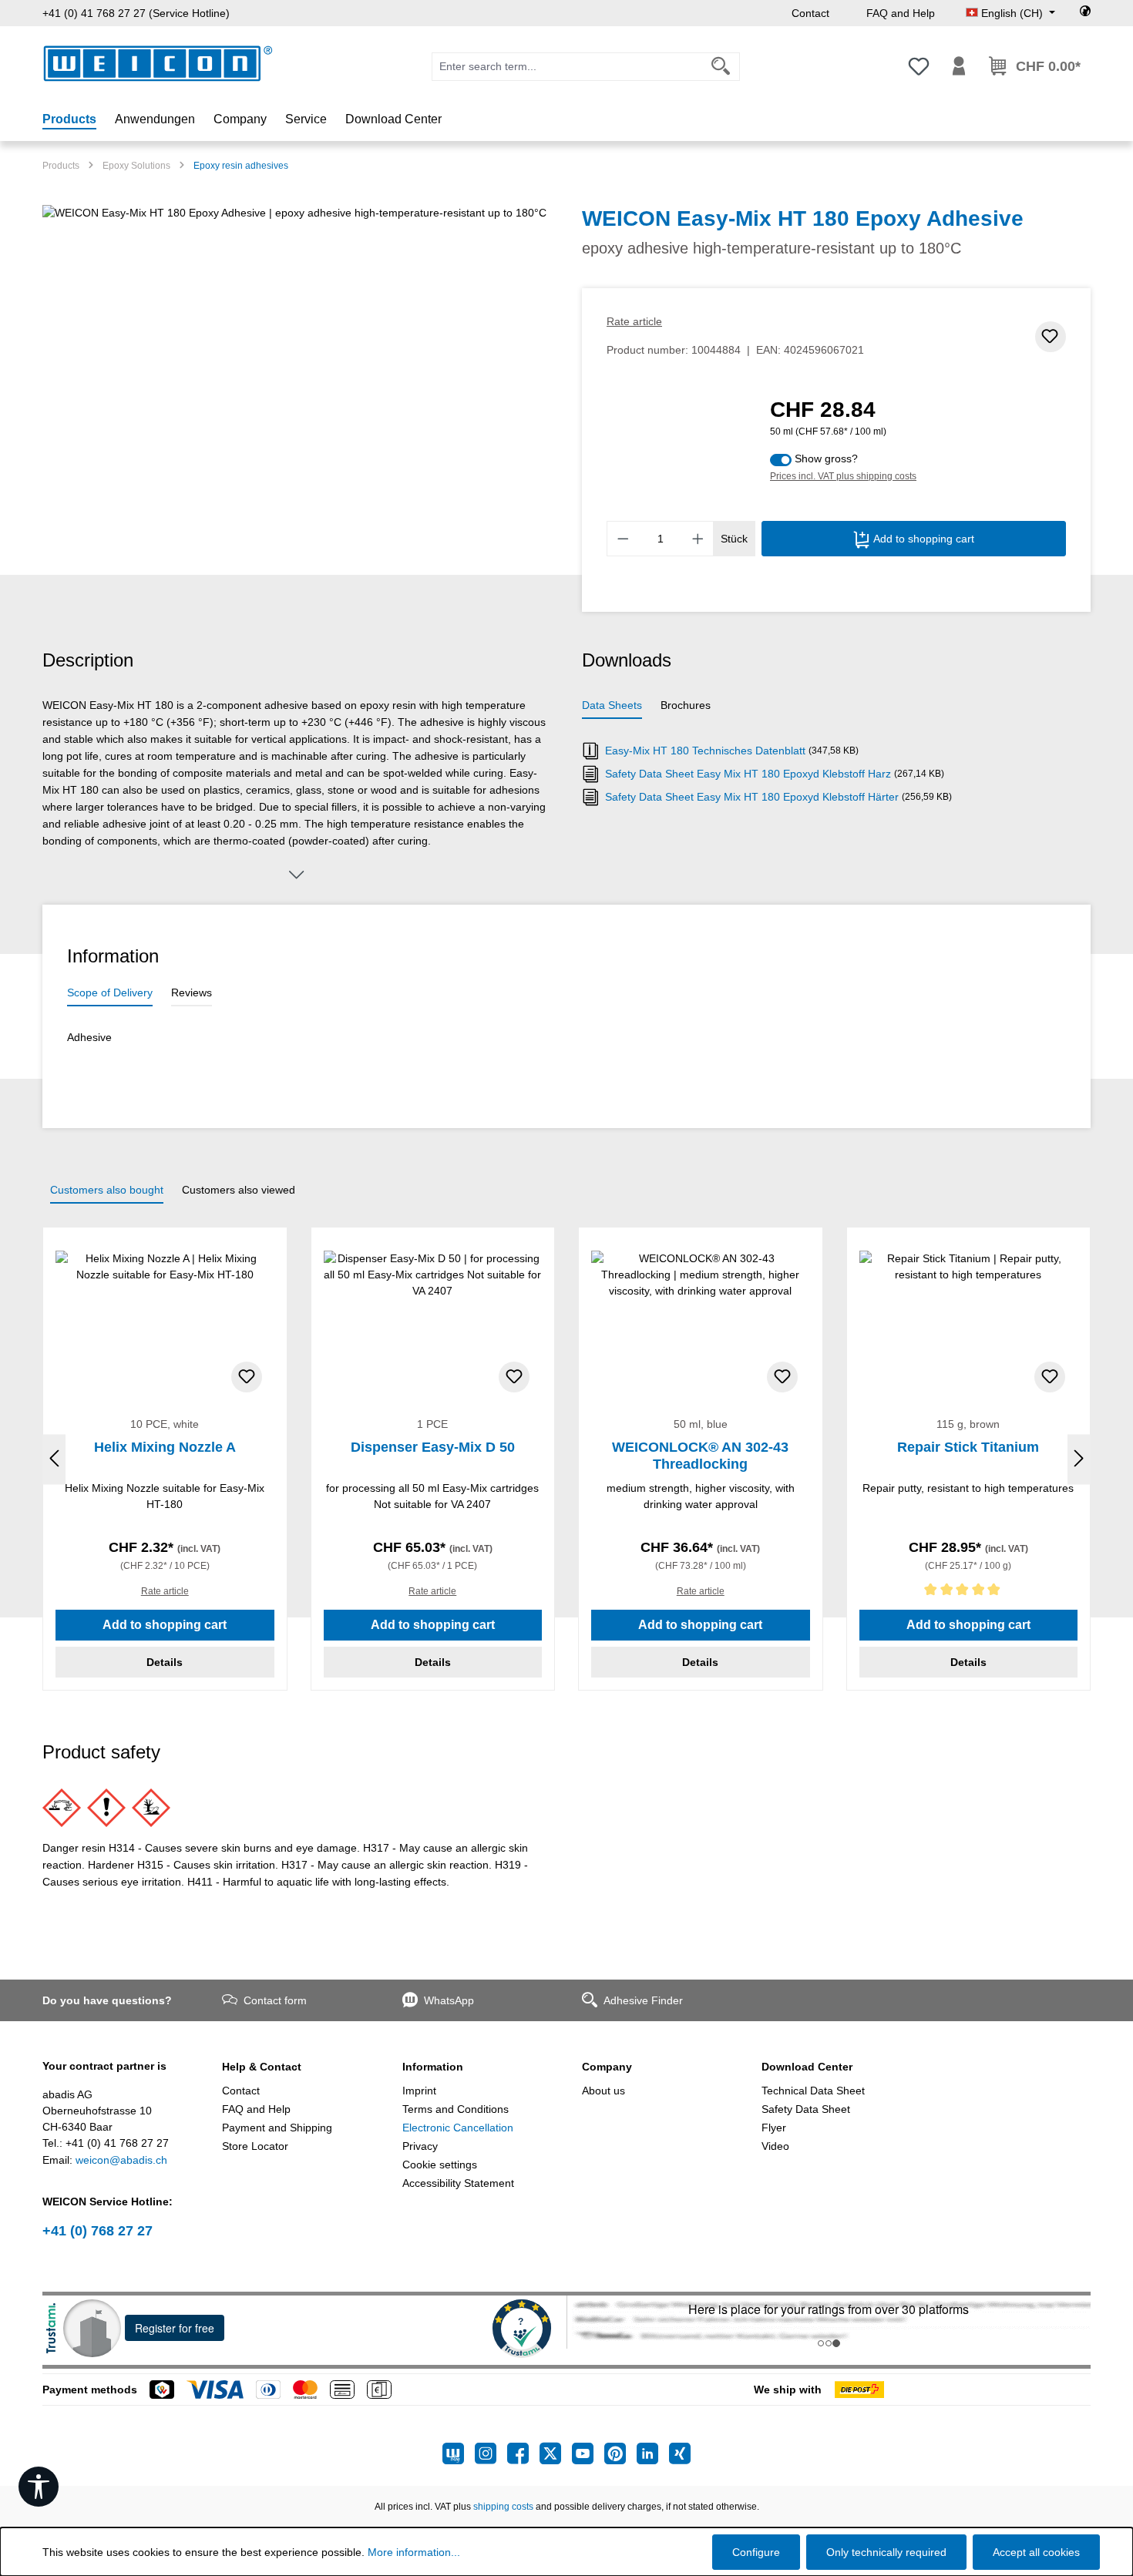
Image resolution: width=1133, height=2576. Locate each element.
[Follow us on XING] (680, 2453)
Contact (810, 13)
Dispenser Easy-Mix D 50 (433, 1447)
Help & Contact (262, 2067)
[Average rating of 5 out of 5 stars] (969, 1592)
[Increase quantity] (698, 539)
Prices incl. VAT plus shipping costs (843, 476)
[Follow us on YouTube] (588, 2453)
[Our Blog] (459, 2453)
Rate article (634, 321)
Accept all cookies (1036, 2552)
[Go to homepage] (158, 64)
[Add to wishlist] (1051, 337)
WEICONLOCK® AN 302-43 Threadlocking (700, 1456)
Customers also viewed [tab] (239, 1190)
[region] (297, 371)
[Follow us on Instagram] (491, 2453)
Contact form (275, 2000)
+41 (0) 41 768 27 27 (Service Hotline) (136, 13)
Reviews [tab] (192, 992)
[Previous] (54, 1459)
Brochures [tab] (686, 705)
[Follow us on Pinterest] (620, 2453)
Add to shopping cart (922, 539)
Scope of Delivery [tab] (110, 992)
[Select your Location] (1085, 13)
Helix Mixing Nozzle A (165, 1447)
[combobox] (567, 67)
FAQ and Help (901, 13)
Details (165, 1662)
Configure (756, 2552)
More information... (414, 2552)
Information (433, 2067)
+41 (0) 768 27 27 (97, 2231)
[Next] (1079, 1459)
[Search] (721, 67)
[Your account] (959, 66)
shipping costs (503, 2507)
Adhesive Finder (643, 2000)
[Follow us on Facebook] (523, 2453)
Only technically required (886, 2552)
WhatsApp (449, 2000)
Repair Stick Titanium (968, 1447)
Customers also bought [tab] (107, 1190)
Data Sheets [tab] (612, 705)
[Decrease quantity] (623, 539)
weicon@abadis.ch (121, 2160)
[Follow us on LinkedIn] (653, 2453)
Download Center (807, 2067)
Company (607, 2067)
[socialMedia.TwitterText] (556, 2453)
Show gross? (826, 458)
